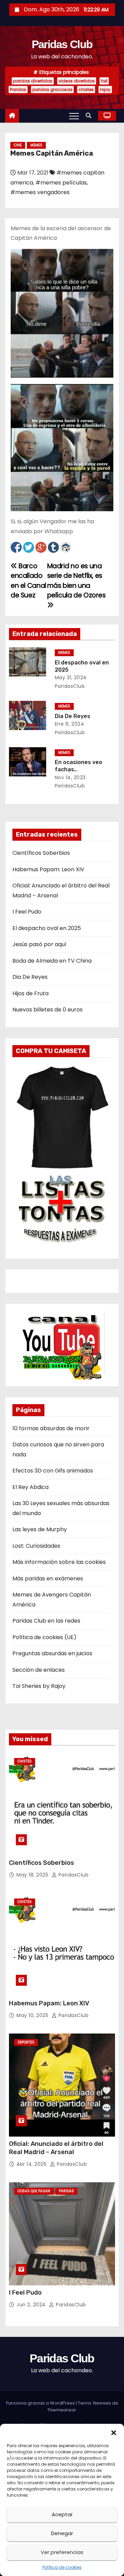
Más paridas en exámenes (48, 1578)
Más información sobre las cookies (59, 1562)
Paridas (18, 89)
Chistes (25, 1761)
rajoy (105, 89)
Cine (18, 145)
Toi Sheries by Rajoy (39, 1686)
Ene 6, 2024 (70, 724)
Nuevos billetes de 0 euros (48, 1010)
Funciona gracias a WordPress (41, 2403)
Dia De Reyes (73, 716)
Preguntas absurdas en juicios (52, 1653)
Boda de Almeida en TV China (52, 961)
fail (104, 81)
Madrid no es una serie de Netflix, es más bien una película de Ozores (76, 581)
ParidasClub (73, 1875)
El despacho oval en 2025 (47, 928)
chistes (86, 89)
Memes (36, 145)
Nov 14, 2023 (70, 777)
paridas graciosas (52, 89)
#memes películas (61, 183)
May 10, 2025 (33, 2015)
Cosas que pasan (34, 2191)
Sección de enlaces (39, 1670)
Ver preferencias (62, 2552)
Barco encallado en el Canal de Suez (28, 581)
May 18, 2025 (33, 1875)
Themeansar (62, 2410)
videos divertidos (77, 81)
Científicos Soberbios (41, 853)
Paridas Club (62, 44)
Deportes (26, 2042)
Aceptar (62, 2514)
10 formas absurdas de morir (51, 1428)
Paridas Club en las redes (46, 1621)
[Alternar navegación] (74, 116)
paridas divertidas (33, 81)
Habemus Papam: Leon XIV (48, 869)
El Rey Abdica (30, 1487)
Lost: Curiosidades (36, 1546)
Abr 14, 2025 (32, 2164)
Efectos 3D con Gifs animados (53, 1471)
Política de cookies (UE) (44, 1637)
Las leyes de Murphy (40, 1529)
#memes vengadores (40, 192)
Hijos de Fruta (30, 993)
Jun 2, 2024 (32, 2305)
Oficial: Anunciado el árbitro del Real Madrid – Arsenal (56, 2148)
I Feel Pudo (27, 912)
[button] (114, 2432)
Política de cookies (62, 2567)
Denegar (62, 2533)
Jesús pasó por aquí (39, 944)
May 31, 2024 (71, 677)
